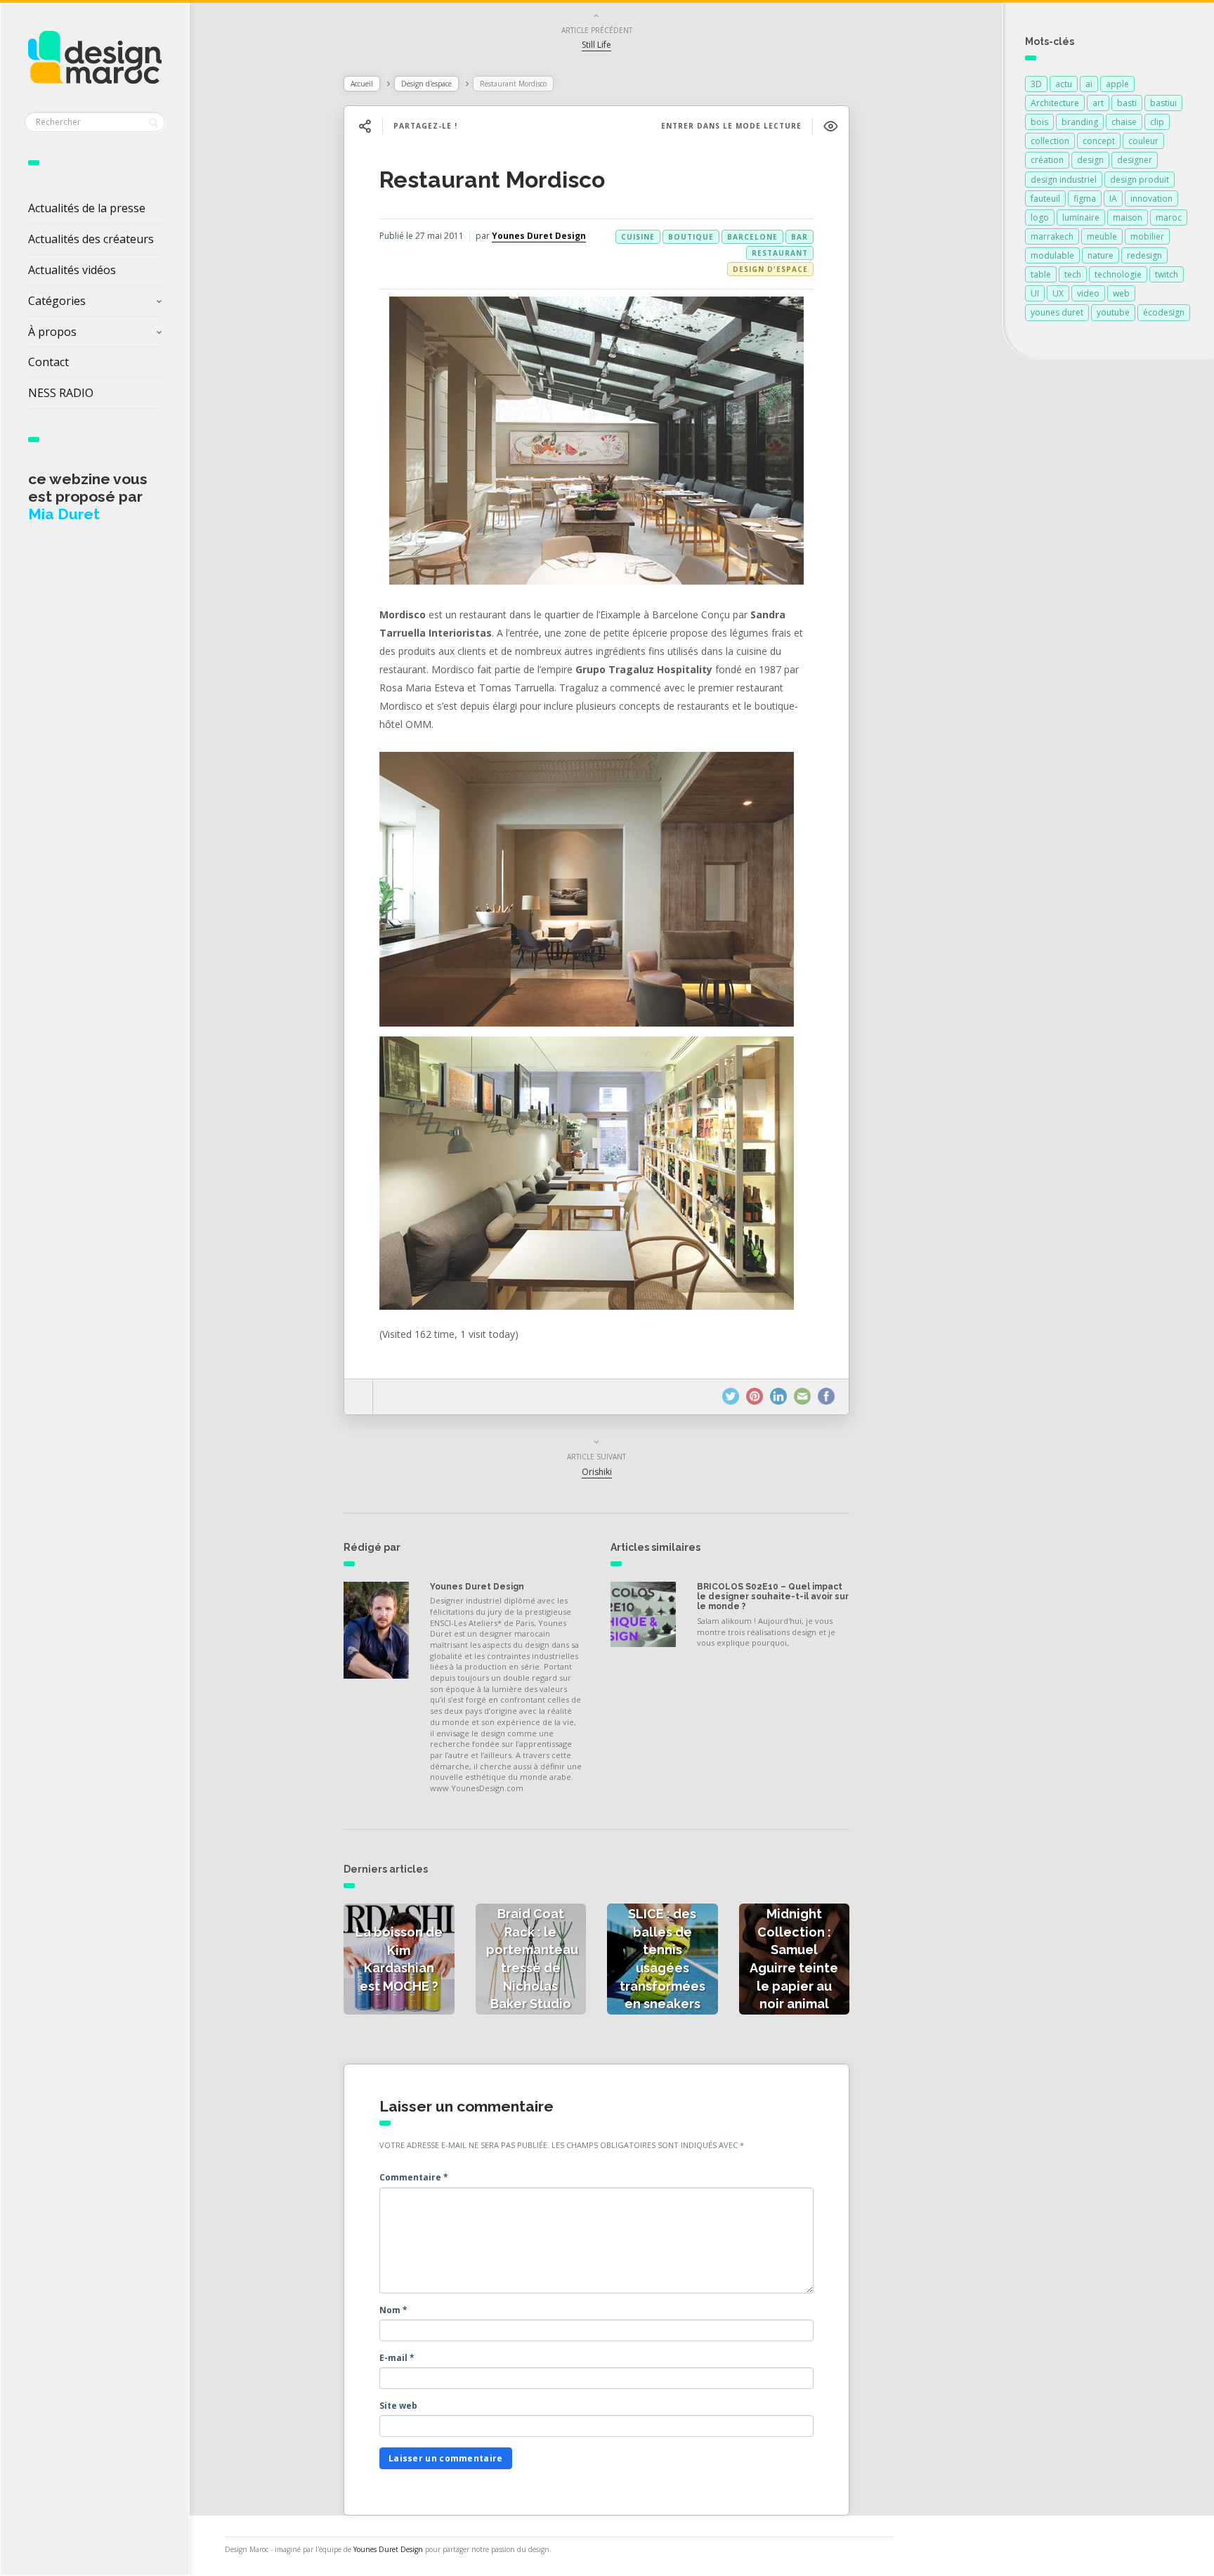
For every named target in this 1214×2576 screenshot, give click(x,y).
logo (1040, 217)
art (1098, 103)
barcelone (752, 237)
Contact (48, 362)
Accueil (362, 84)
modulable (1052, 255)
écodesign (1164, 312)
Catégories (57, 301)
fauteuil (1045, 199)
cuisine (638, 237)
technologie (1118, 274)
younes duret (1057, 312)
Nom (393, 2310)
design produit (1140, 180)
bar (799, 237)
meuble (1102, 236)
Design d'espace (426, 84)
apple (1117, 84)
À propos (52, 332)
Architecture (1055, 103)
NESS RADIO (61, 393)
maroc (1169, 217)
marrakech (1052, 236)
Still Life (596, 45)
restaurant (780, 253)
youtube (1113, 312)
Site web (398, 2406)
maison (1128, 217)
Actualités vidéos (72, 270)
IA (1113, 199)
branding (1080, 122)
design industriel (1064, 180)
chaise (1124, 122)
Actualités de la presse (87, 208)
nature (1101, 255)
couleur (1143, 141)
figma (1085, 199)
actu (1064, 84)
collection (1050, 141)
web (1121, 293)
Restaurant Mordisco (492, 180)
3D (1036, 84)
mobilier (1147, 236)
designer (1135, 160)
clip (1157, 122)
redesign (1144, 255)
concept (1099, 141)
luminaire (1081, 217)
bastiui (1163, 103)
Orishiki (597, 1472)
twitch (1167, 274)
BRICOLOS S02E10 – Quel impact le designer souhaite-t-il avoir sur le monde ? (773, 1597)
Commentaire (414, 2177)
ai (1089, 84)
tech (1073, 274)
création (1047, 160)
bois (1039, 122)
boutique (691, 237)
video (1088, 293)
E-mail (397, 2358)
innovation (1151, 199)
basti (1127, 103)
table (1041, 274)
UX (1058, 293)
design (1090, 160)
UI (1035, 293)
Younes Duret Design (539, 236)
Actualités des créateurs (91, 239)
